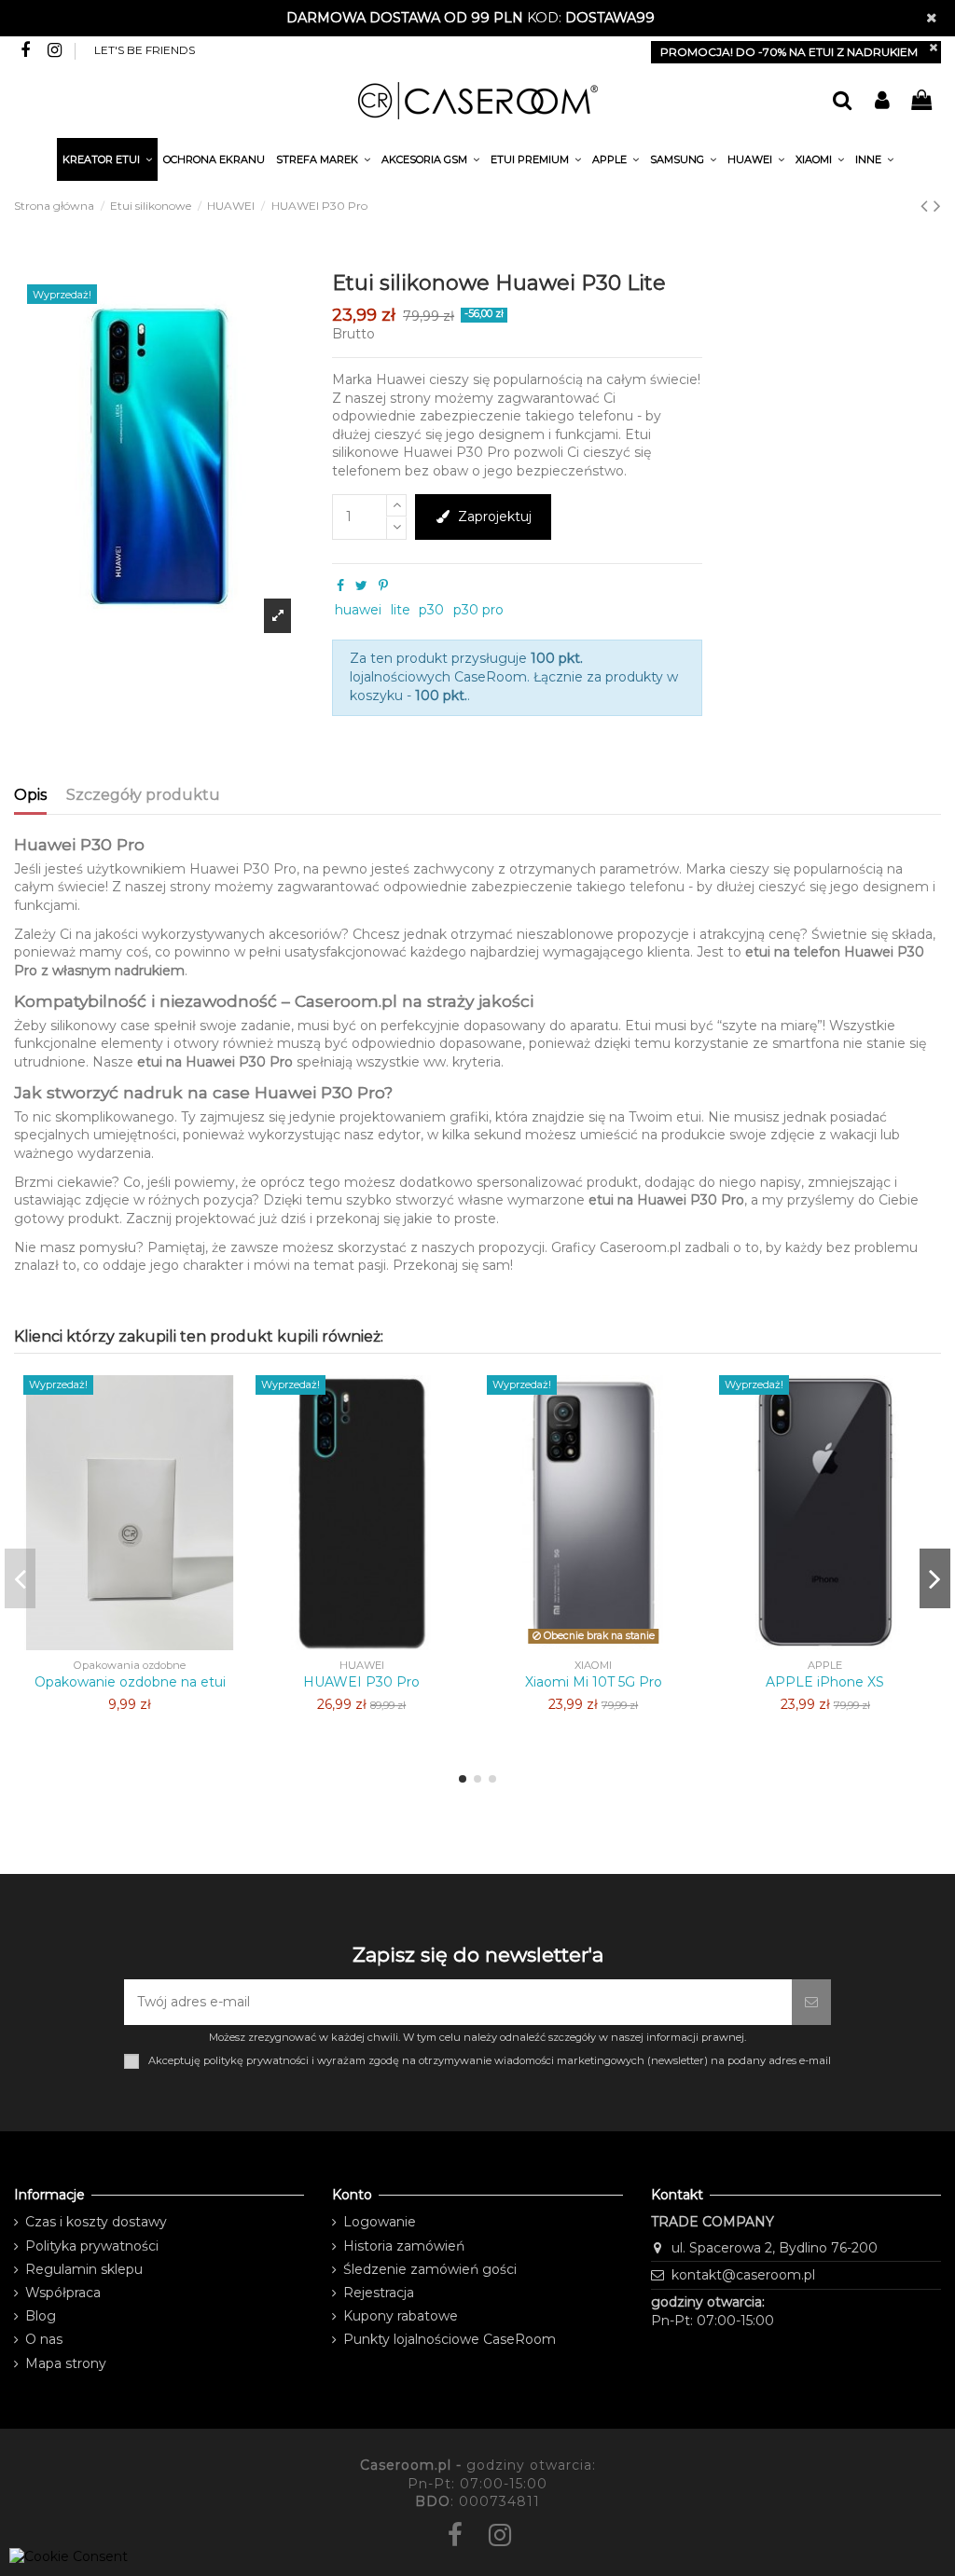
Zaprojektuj (495, 517)
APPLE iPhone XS (825, 1682)
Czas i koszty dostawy (96, 2222)
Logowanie (380, 2222)
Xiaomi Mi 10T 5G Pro (594, 1682)
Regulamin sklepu (84, 2269)
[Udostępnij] (340, 585)
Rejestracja (379, 2293)
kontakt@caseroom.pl (743, 2275)
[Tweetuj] (361, 585)
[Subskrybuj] (811, 2002)
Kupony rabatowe (401, 2316)
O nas (44, 2339)
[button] (874, 162)
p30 (431, 610)
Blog (41, 2316)
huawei (358, 610)
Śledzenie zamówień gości (430, 2269)
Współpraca (63, 2293)
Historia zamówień (404, 2246)
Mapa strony (66, 2363)
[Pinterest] (383, 585)
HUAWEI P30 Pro (361, 1682)
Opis (30, 795)
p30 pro (478, 610)
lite (401, 610)
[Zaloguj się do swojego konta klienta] (881, 101)
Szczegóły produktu (143, 795)
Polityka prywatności (92, 2246)
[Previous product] (927, 206)
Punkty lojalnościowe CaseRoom (450, 2339)
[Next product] (937, 206)
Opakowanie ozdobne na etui (130, 1682)
